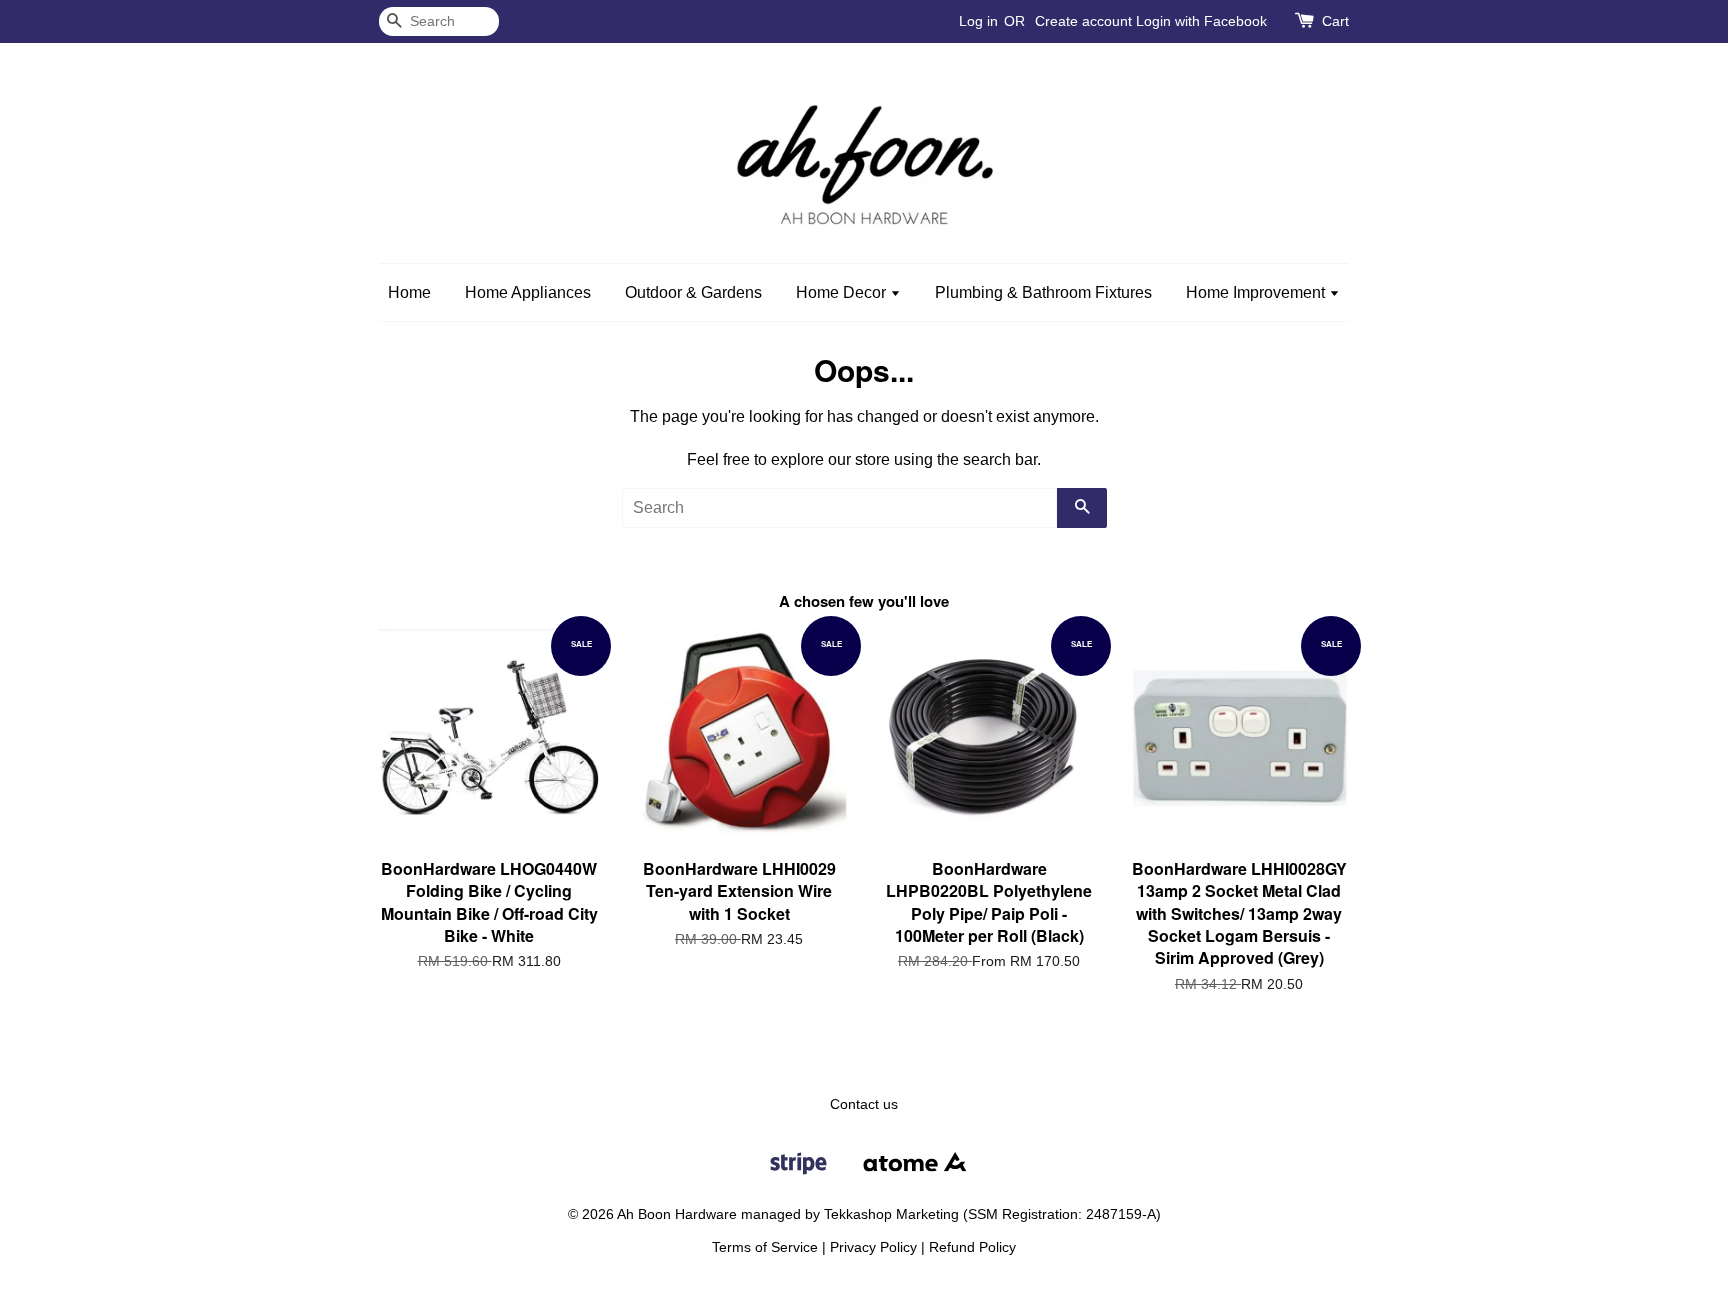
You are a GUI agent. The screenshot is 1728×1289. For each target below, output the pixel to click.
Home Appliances (528, 292)
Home (409, 292)
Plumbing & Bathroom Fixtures (1043, 292)
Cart (1335, 21)
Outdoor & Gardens (693, 292)
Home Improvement (1257, 292)
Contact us (864, 1104)
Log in (978, 21)
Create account (1083, 21)
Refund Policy (972, 1247)
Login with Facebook (1201, 21)
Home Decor (843, 292)
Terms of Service (765, 1247)
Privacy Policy (873, 1247)
